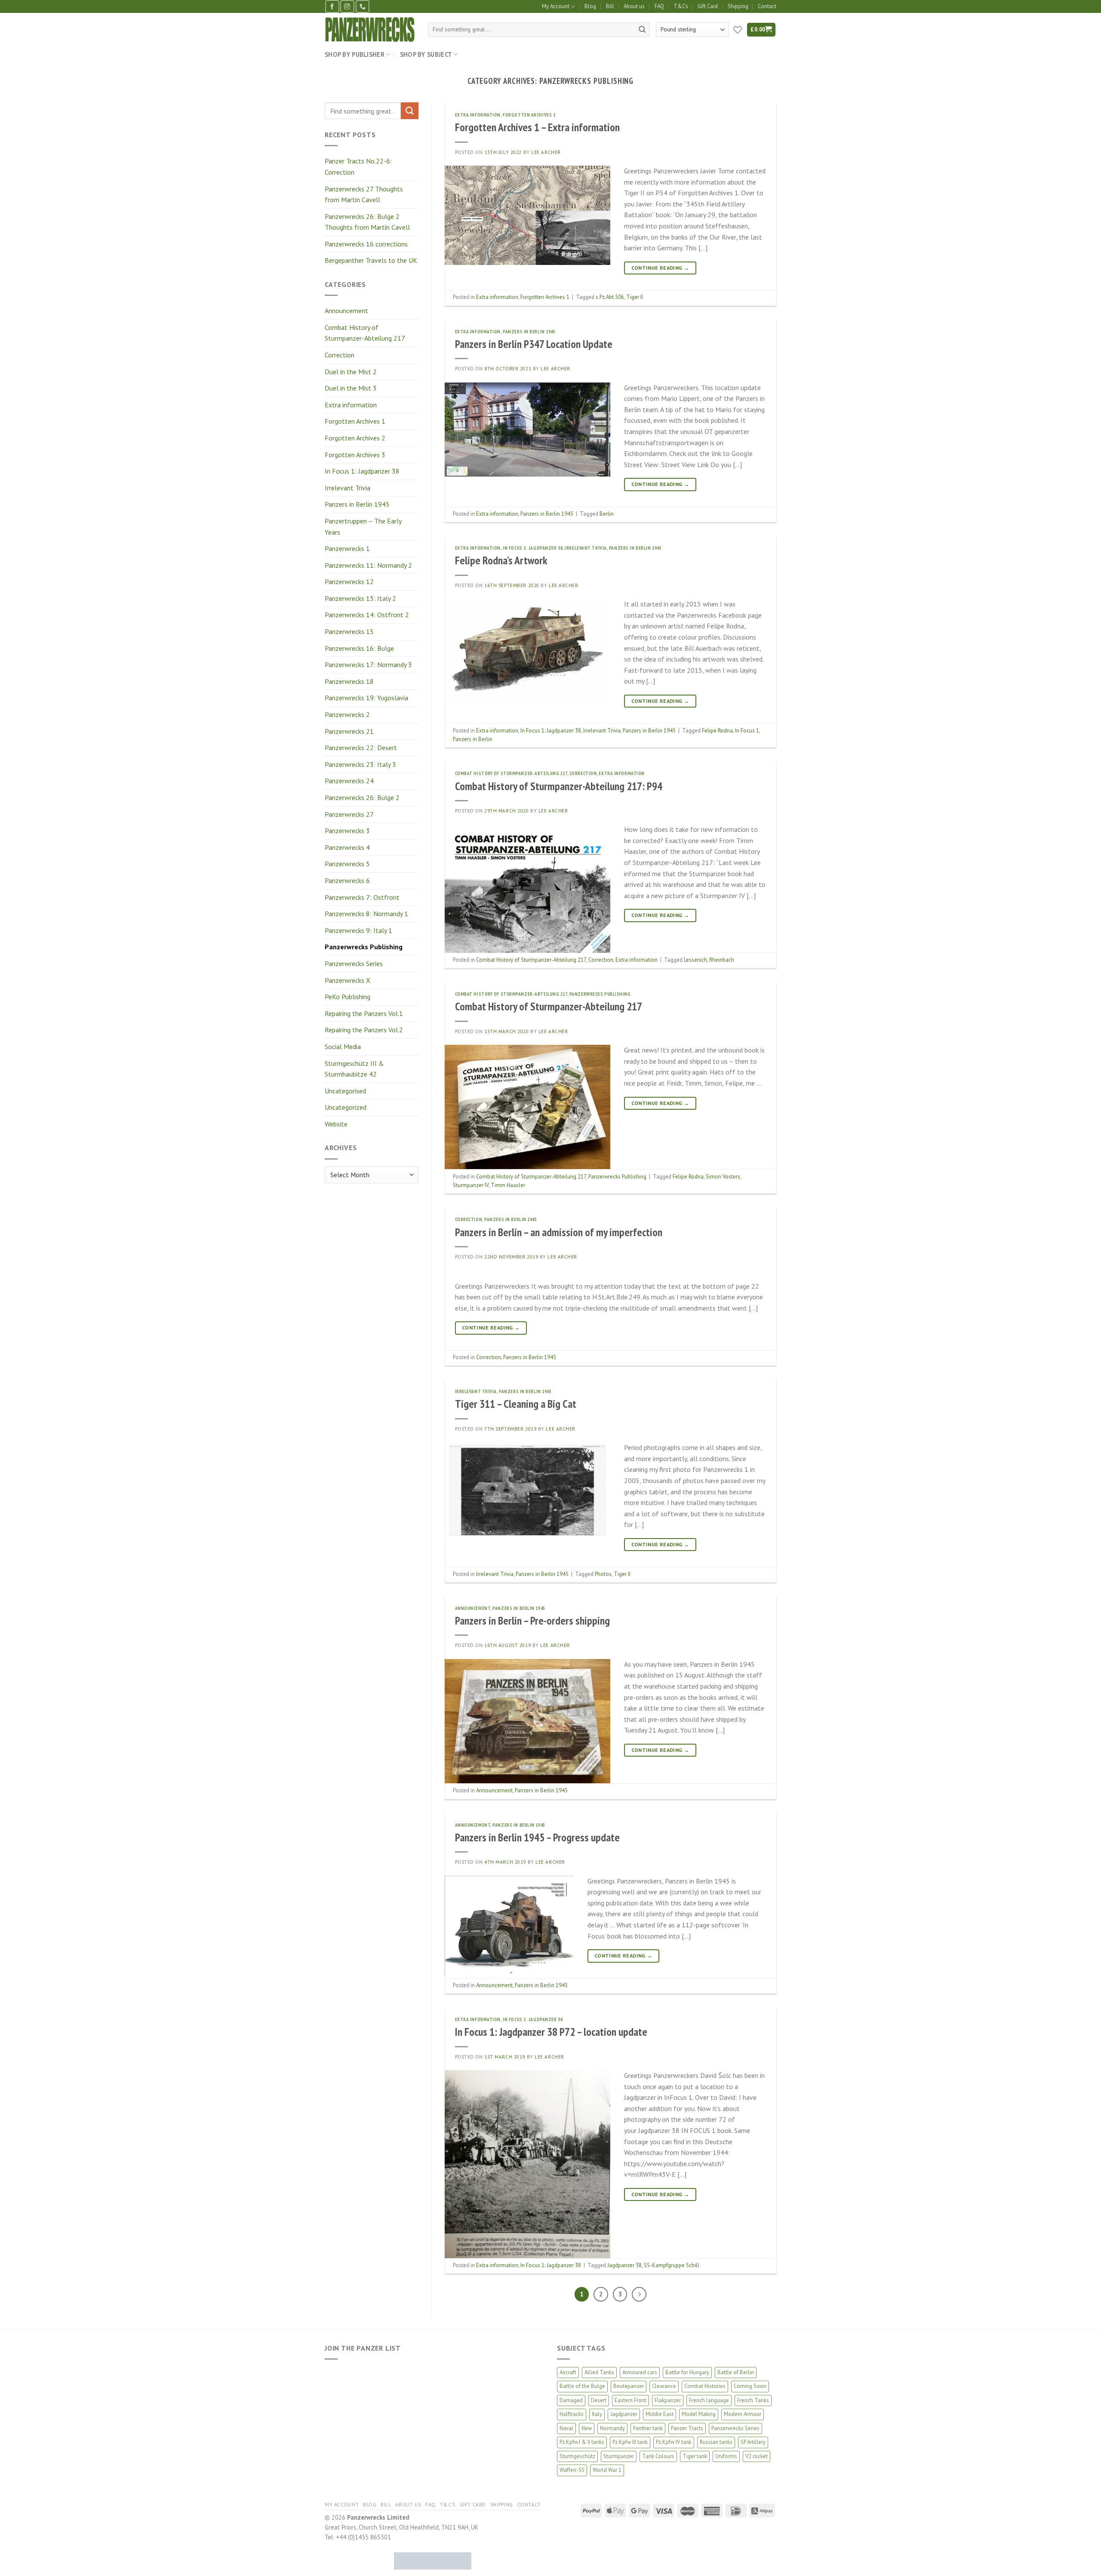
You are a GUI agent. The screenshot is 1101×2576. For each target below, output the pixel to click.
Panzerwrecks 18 (349, 681)
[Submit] (642, 30)
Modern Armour (743, 2414)
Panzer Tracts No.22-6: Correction (358, 166)
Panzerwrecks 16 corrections (366, 244)
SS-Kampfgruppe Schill (672, 2265)
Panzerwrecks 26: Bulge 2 (362, 797)
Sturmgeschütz (577, 2456)
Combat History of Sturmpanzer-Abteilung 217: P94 (559, 786)
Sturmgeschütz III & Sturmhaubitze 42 (354, 1069)
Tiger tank (695, 2456)
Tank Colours (658, 2456)
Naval (566, 2428)
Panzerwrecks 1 (347, 548)
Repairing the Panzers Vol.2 (364, 1030)
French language (709, 2400)
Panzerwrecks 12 (349, 582)
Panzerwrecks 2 (347, 714)
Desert (599, 2400)
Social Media (343, 1046)
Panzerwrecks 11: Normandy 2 (368, 565)
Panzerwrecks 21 (349, 731)
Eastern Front (630, 2400)
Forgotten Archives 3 (355, 455)
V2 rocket (757, 2456)
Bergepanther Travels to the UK (371, 260)
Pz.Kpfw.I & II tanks (582, 2442)
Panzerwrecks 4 (347, 847)
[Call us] (363, 6)
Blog (590, 6)
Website (336, 1124)
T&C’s (681, 6)
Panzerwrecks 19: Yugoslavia (366, 698)
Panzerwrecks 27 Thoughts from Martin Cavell (364, 194)
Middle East (660, 2414)
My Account (556, 6)
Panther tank (648, 2428)
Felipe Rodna (717, 731)
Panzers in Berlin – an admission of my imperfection (559, 1232)
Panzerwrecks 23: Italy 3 (360, 764)
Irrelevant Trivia (348, 488)
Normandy (612, 2428)
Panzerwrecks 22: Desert (361, 748)
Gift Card (708, 6)
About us (634, 6)
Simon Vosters (723, 1177)
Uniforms (726, 2456)
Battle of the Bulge (582, 2386)
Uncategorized (346, 1107)
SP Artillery (753, 2442)
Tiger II (635, 297)
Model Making (699, 2414)
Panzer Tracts (687, 2428)
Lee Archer (546, 152)
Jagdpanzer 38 (624, 2265)
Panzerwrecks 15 (349, 631)
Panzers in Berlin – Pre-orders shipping (532, 1620)
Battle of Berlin (736, 2372)
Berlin (607, 514)
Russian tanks (716, 2442)
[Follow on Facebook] (332, 6)
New (587, 2428)
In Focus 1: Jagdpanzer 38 (362, 471)
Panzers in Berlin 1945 (357, 504)
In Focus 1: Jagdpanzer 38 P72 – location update (551, 2032)
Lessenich (695, 960)
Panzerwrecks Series (354, 963)
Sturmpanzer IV (471, 1185)
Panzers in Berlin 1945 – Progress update (537, 1837)
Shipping (738, 6)
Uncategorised (345, 1091)
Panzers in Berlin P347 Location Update (534, 344)
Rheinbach (722, 960)
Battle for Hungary (687, 2372)
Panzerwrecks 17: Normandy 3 (368, 665)
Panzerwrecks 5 (347, 864)
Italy (597, 2414)
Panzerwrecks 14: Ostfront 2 (367, 615)
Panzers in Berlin (473, 739)
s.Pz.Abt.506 (610, 297)
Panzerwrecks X (348, 980)
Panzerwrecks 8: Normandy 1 (366, 914)
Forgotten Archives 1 (355, 421)
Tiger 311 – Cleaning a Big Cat (516, 1404)
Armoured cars (640, 2372)
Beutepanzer (629, 2386)
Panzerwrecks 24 (349, 781)
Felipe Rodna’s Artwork (501, 560)
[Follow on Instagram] (347, 6)
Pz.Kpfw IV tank (674, 2442)
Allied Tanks (599, 2372)
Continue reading (660, 268)
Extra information (351, 405)
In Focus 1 (747, 731)
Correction (340, 355)
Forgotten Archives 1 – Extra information (537, 127)
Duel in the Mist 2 (351, 372)
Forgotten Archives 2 (355, 438)
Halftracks (572, 2414)
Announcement (346, 311)
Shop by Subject (426, 54)
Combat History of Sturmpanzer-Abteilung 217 (365, 333)
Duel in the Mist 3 (351, 388)
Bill (610, 6)
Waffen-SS (572, 2470)
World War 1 (607, 2470)
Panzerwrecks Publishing (364, 947)
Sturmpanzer (619, 2456)
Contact (767, 6)
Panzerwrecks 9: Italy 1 (358, 930)
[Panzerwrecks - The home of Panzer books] (370, 29)
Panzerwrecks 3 (347, 831)
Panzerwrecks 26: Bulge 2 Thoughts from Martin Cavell (367, 222)
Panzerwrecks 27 (349, 814)
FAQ (659, 6)
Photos (603, 1574)
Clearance (664, 2386)
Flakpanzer (668, 2400)
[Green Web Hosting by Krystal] (433, 2560)
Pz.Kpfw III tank (630, 2442)
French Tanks (753, 2400)
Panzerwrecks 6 (347, 880)
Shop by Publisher (355, 54)
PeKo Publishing (348, 997)
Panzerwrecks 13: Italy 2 (360, 598)
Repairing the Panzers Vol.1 (364, 1013)
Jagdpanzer (624, 2414)
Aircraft (568, 2372)
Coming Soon (750, 2386)
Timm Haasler (508, 1185)
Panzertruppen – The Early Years (363, 526)
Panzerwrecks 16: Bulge (359, 648)
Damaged (571, 2400)
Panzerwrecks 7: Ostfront (362, 897)
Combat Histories (705, 2386)
